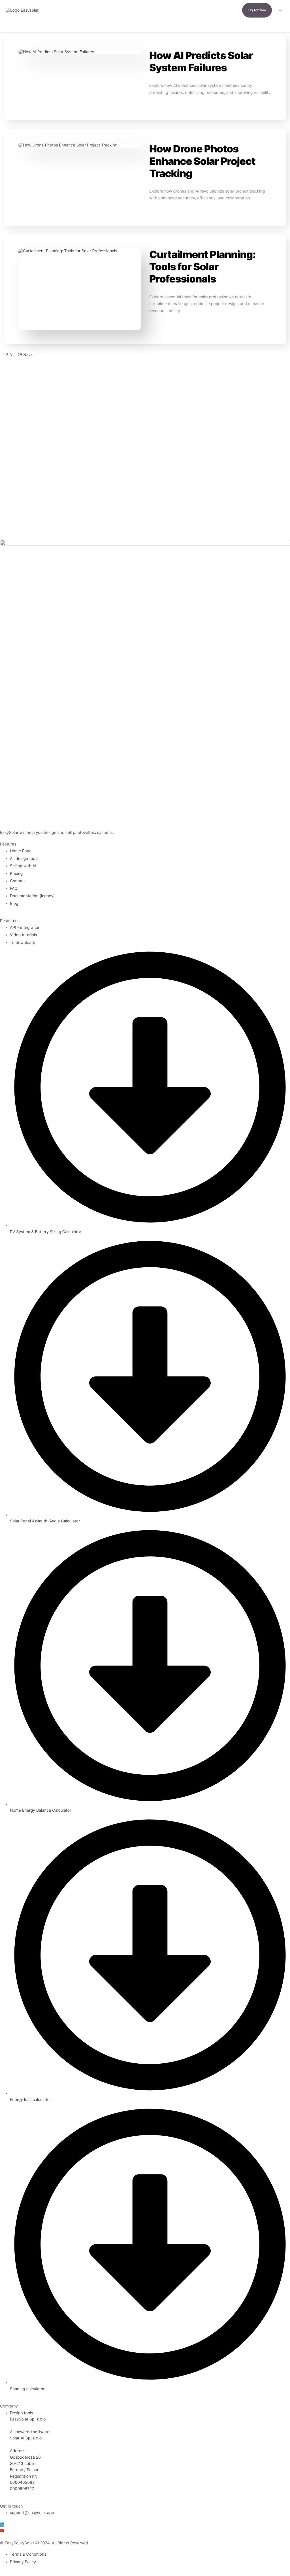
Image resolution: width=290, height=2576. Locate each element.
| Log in (16, 69)
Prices (14, 45)
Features (17, 21)
